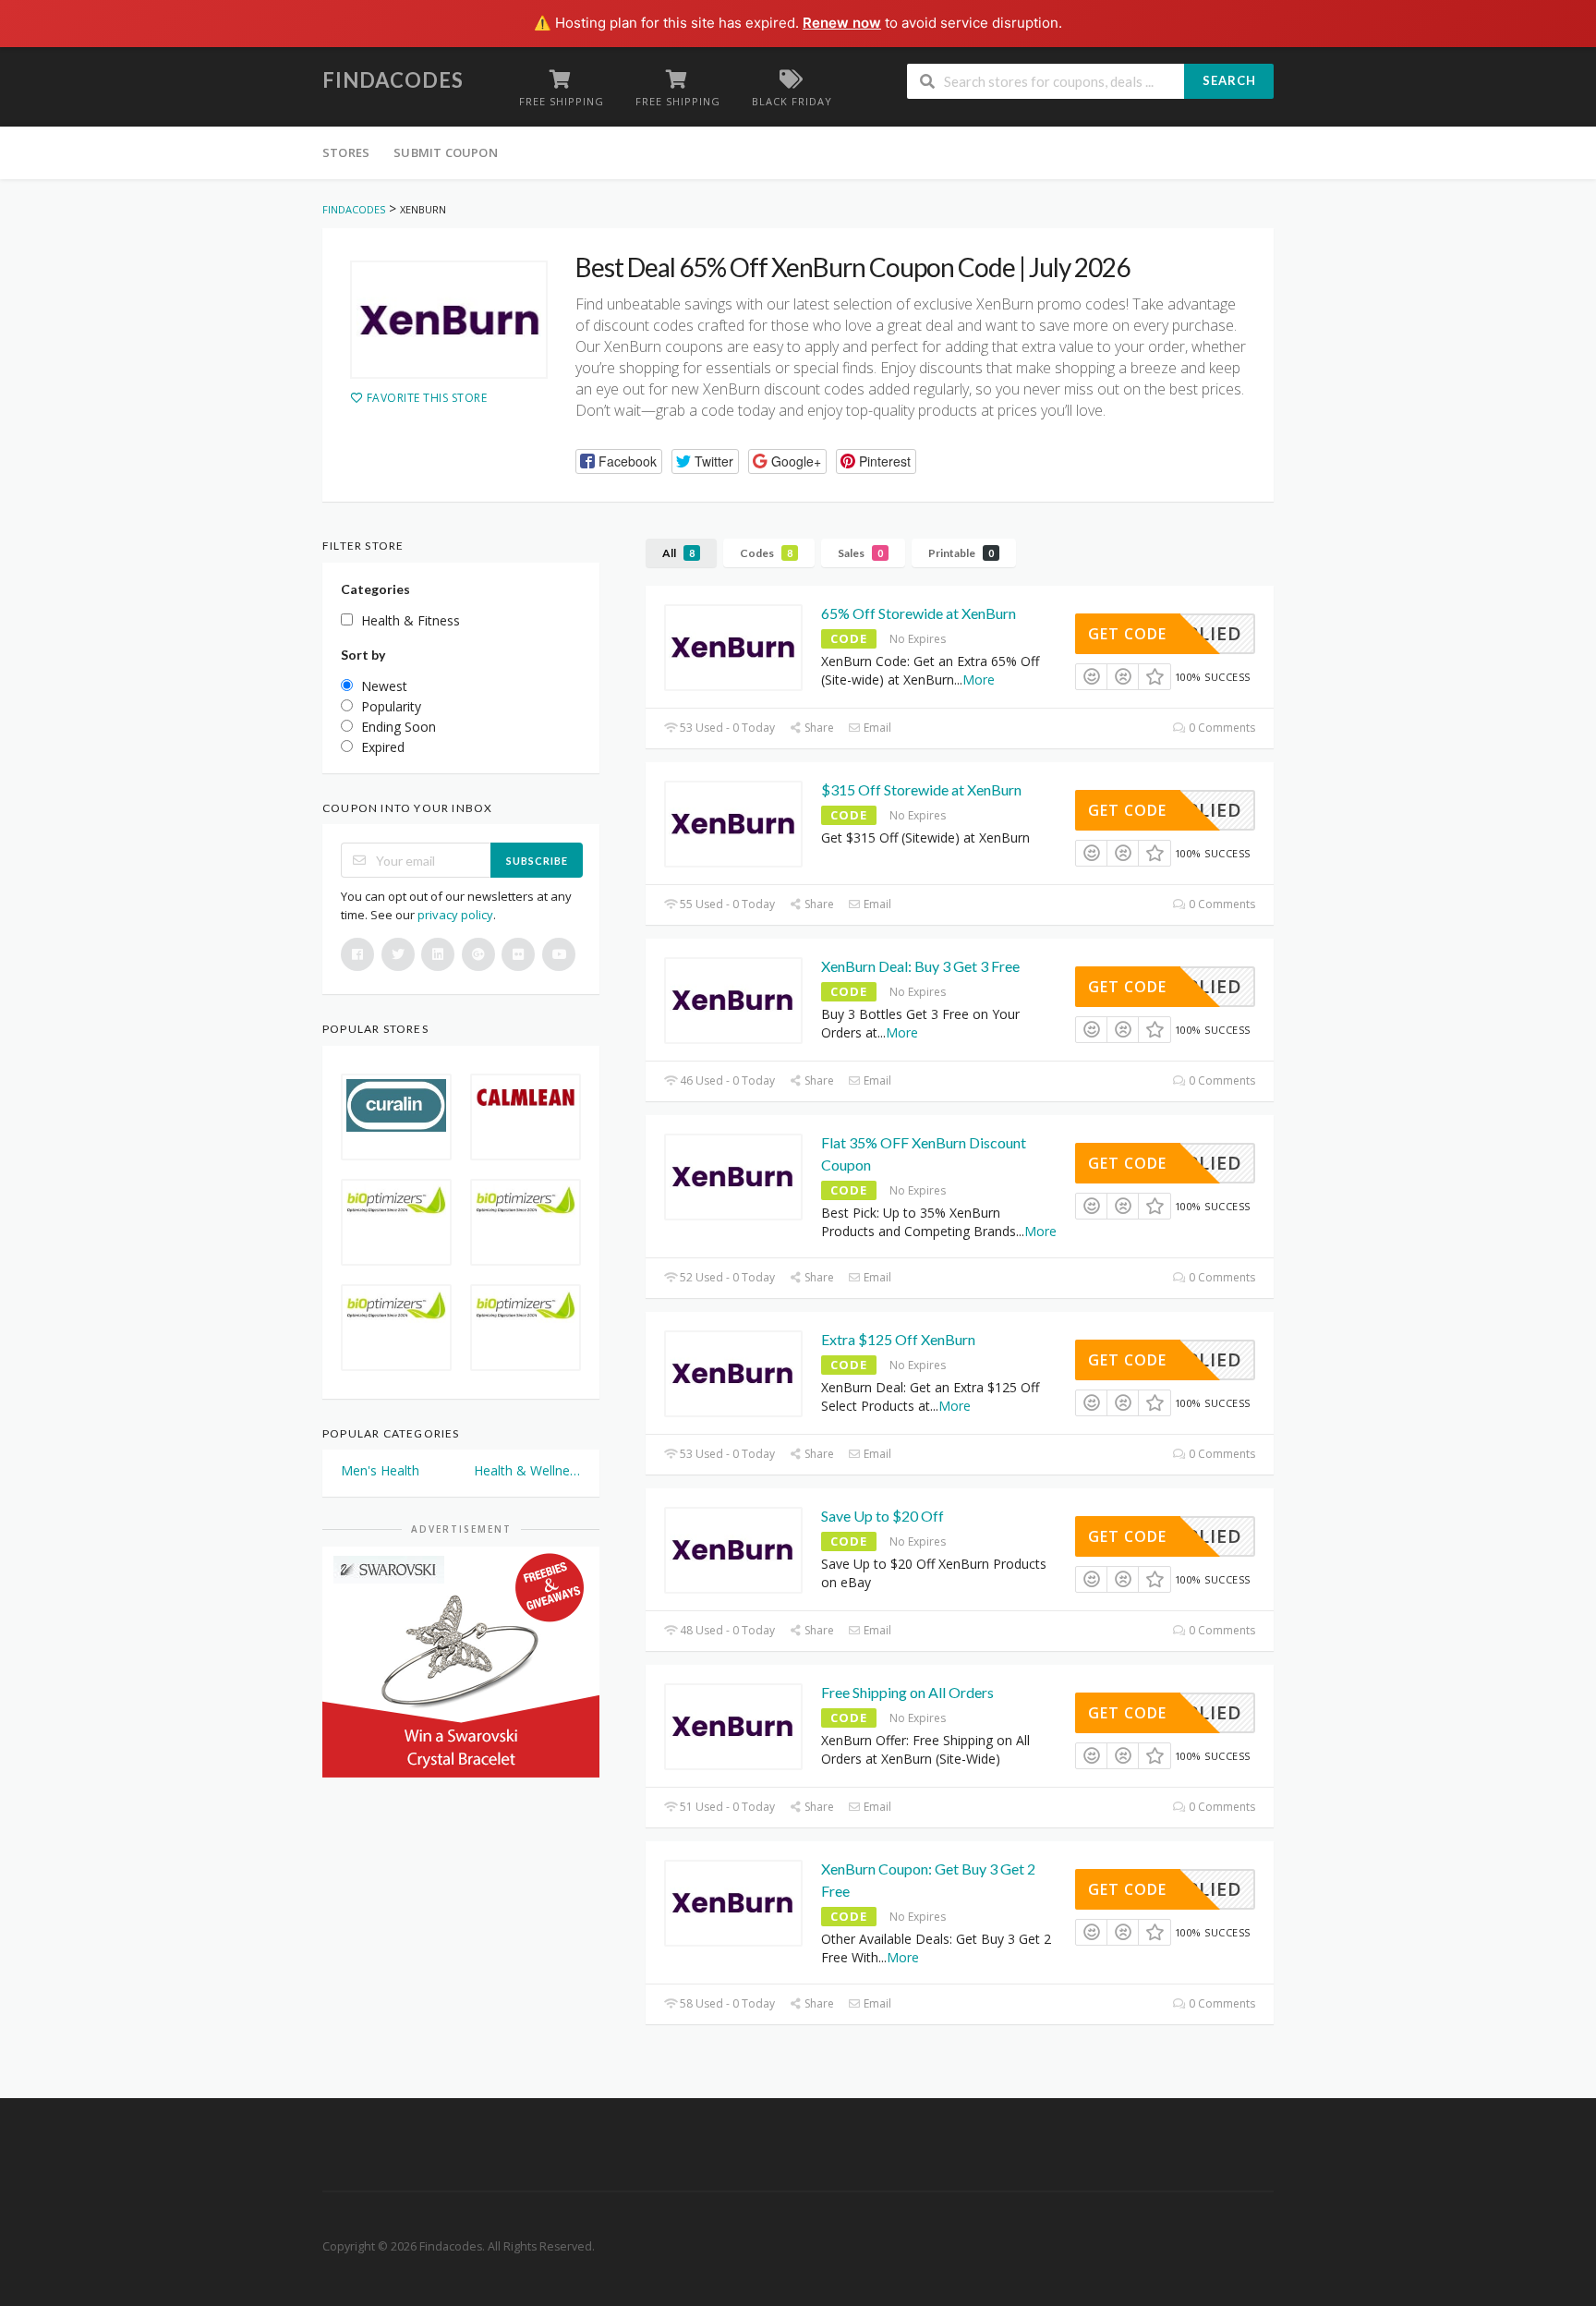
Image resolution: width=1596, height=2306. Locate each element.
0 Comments (1221, 728)
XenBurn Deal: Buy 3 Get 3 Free (920, 966)
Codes (766, 553)
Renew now (842, 23)
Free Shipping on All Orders (907, 1692)
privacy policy (455, 915)
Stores (346, 152)
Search (1229, 80)
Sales (860, 553)
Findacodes (393, 80)
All (678, 553)
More (979, 680)
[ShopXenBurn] (449, 320)
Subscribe (537, 861)
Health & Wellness (527, 1470)
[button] (619, 461)
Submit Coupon (446, 152)
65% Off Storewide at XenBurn (919, 613)
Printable (961, 553)
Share (818, 728)
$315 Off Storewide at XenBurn (921, 789)
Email (876, 728)
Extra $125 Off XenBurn (898, 1339)
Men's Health (380, 1470)
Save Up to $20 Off (883, 1516)
